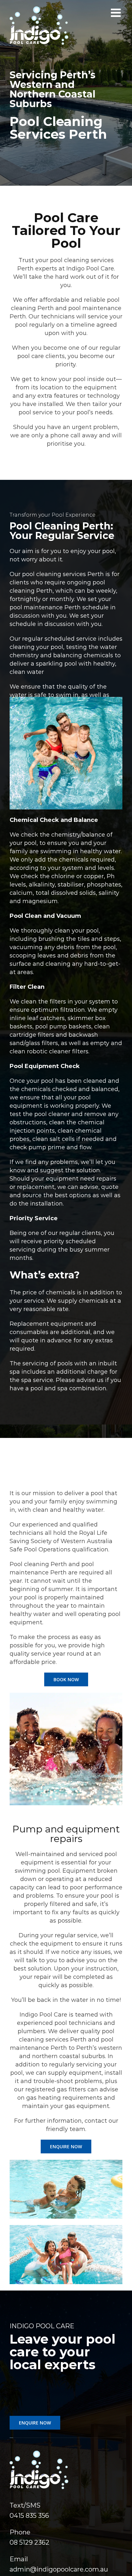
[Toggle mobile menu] (117, 13)
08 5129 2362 (29, 2542)
